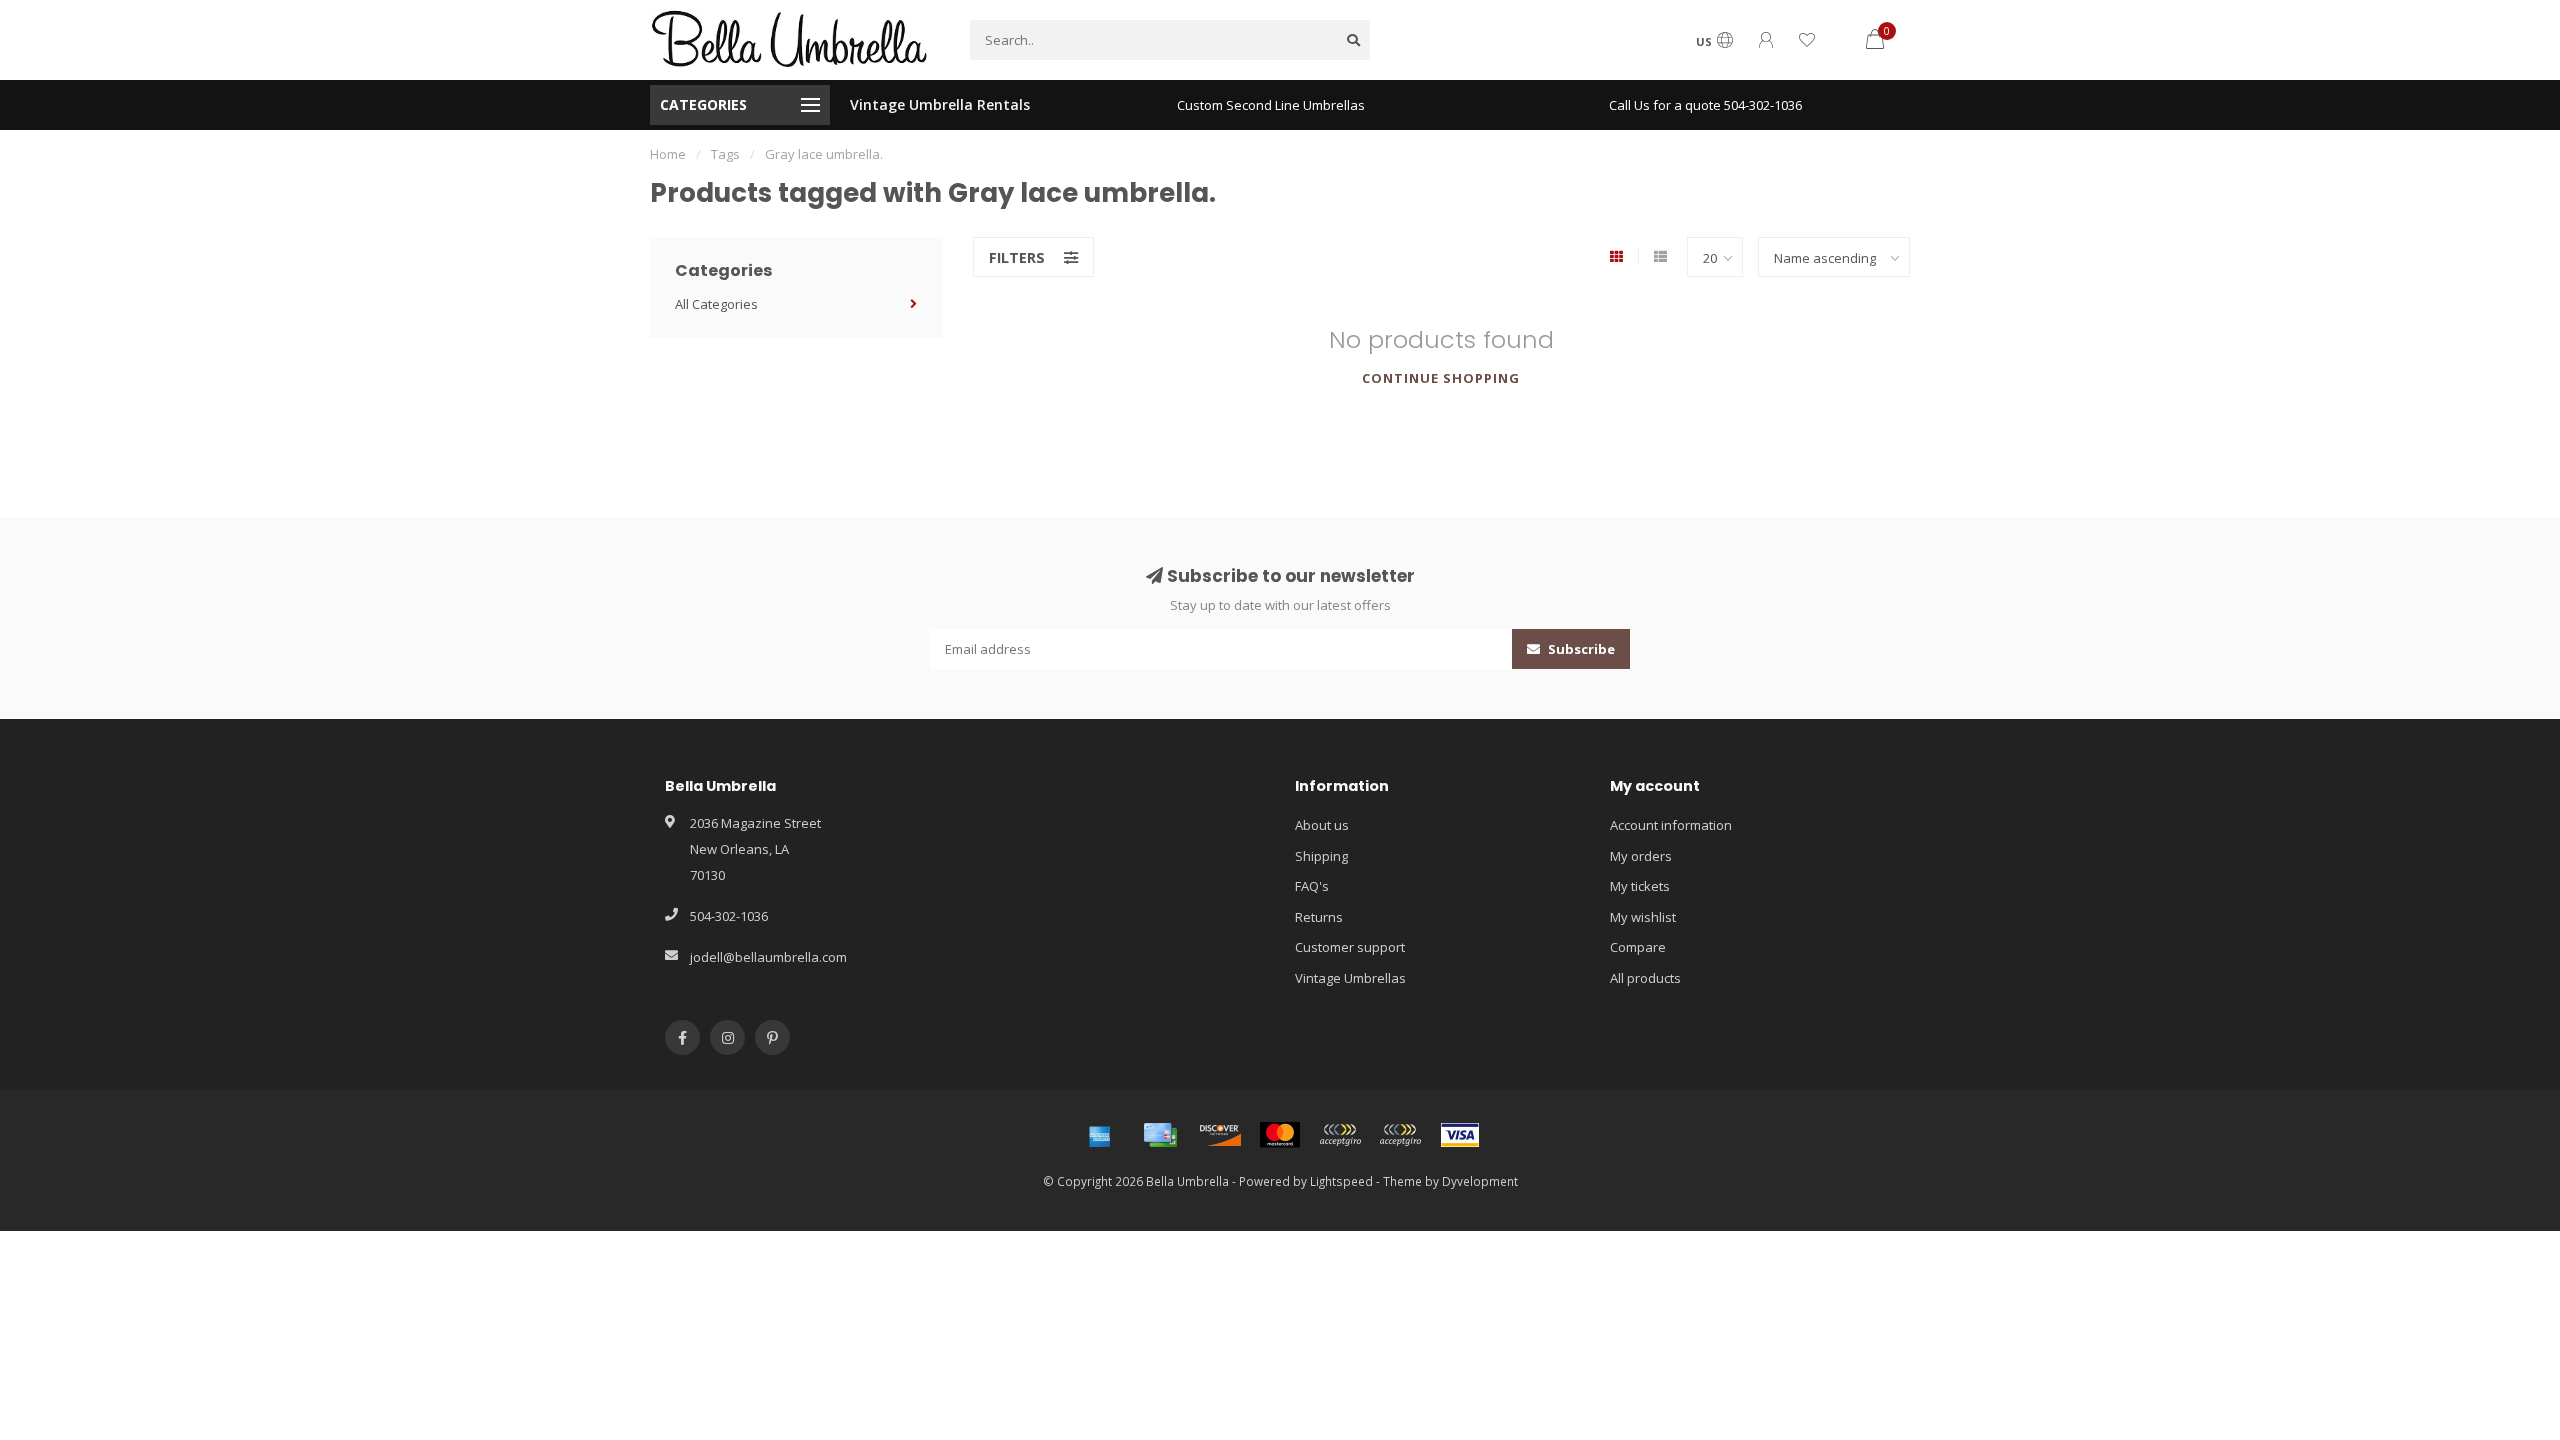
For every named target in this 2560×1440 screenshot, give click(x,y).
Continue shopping (1441, 378)
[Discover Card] (1220, 1135)
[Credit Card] (1160, 1135)
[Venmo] (1400, 1135)
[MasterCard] (1280, 1135)
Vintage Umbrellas (1350, 978)
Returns (1319, 917)
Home (668, 154)
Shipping (1321, 856)
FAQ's (1312, 886)
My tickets (1640, 886)
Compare (1638, 947)
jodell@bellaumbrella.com (768, 957)
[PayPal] (1340, 1135)
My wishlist (1643, 917)
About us (1322, 825)
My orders (1641, 856)
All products (1645, 978)
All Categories (716, 304)
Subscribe (1580, 649)
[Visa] (1460, 1135)
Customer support (1350, 947)
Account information (1671, 825)
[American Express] (1100, 1135)
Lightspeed (1341, 1181)
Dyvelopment (1480, 1181)
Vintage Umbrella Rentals (940, 104)
